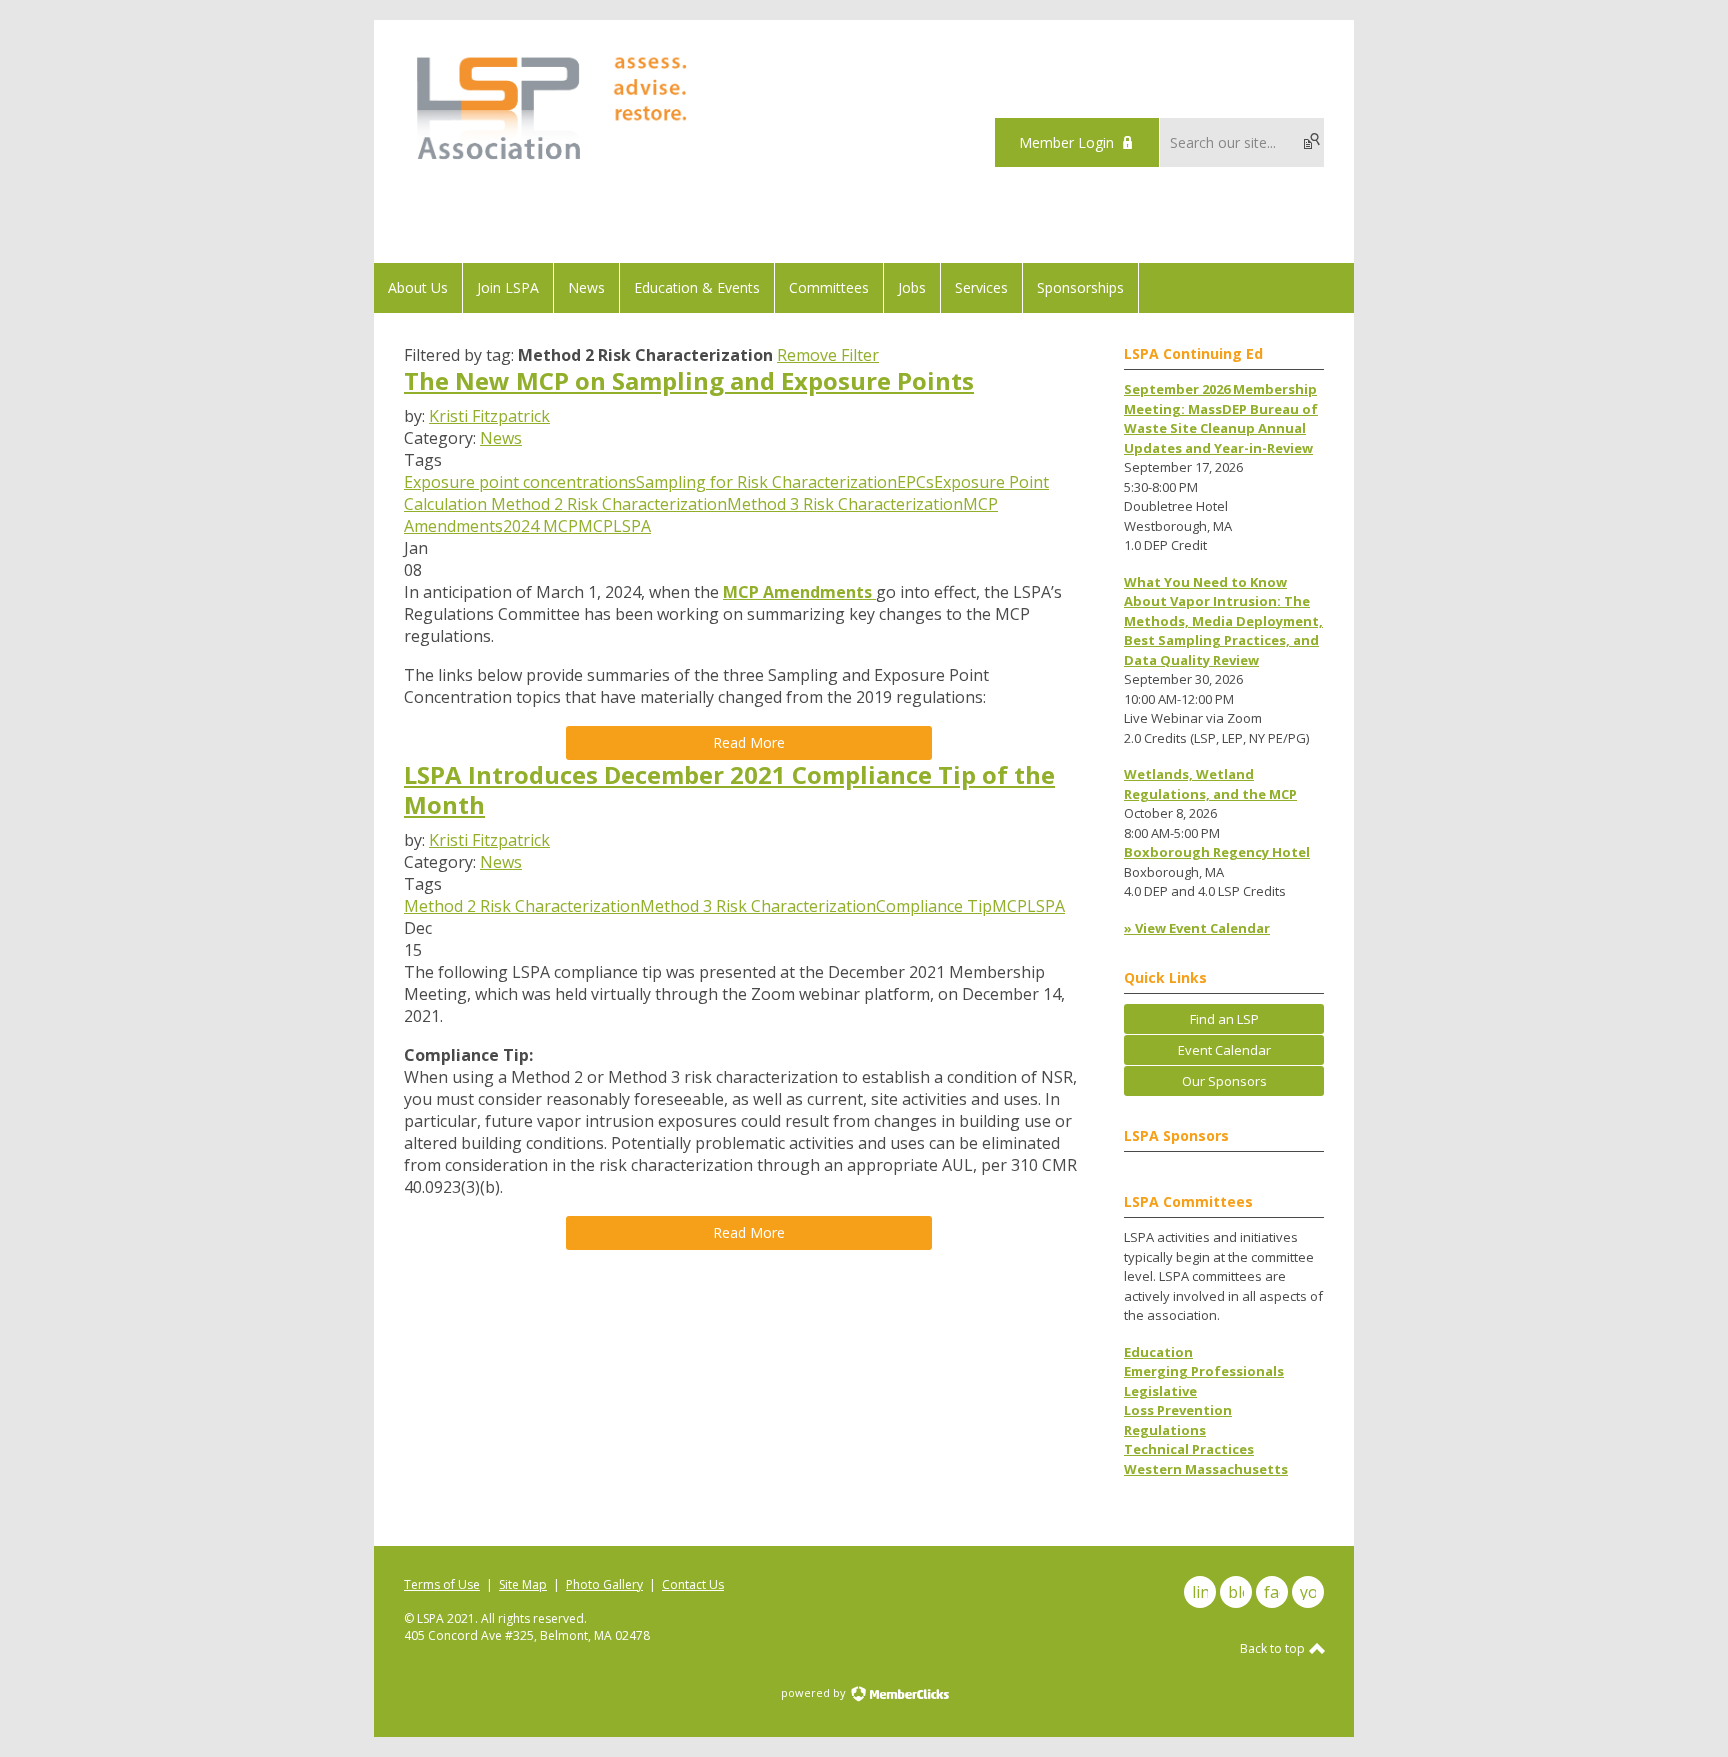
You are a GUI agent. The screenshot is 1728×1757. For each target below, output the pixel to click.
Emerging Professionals (1204, 1371)
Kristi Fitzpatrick (489, 416)
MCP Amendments (799, 592)
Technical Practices (1189, 1449)
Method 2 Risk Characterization (607, 504)
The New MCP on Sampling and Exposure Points (689, 380)
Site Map (523, 1584)
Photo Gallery (604, 1584)
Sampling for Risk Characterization (766, 482)
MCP (595, 526)
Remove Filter (828, 355)
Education (1158, 1352)
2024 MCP (540, 526)
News (501, 438)
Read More (749, 742)
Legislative (1160, 1391)
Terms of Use (442, 1584)
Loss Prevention (1178, 1410)
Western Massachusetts (1206, 1469)
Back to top (1274, 1648)
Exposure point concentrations (520, 482)
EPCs (915, 482)
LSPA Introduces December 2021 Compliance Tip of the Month (729, 789)
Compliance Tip (934, 906)
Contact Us (693, 1584)
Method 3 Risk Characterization (845, 504)
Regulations (1165, 1430)
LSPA (632, 526)
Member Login (1066, 142)
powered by (815, 1692)
